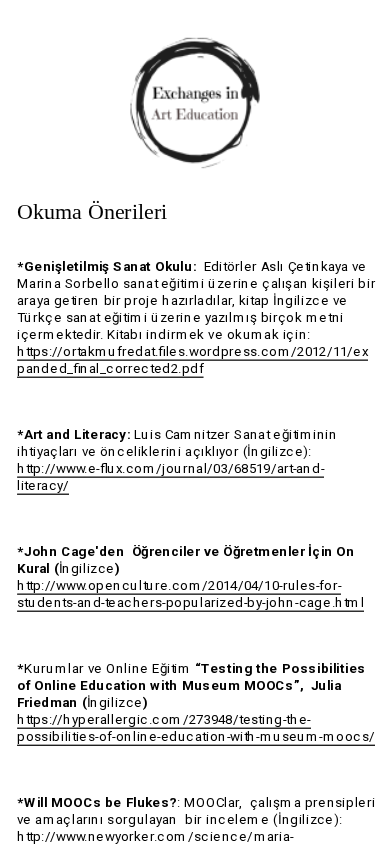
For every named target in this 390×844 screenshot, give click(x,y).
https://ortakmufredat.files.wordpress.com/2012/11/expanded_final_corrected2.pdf (192, 360)
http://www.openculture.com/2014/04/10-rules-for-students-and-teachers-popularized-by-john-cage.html (190, 594)
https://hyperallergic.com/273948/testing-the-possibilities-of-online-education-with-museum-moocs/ (196, 728)
